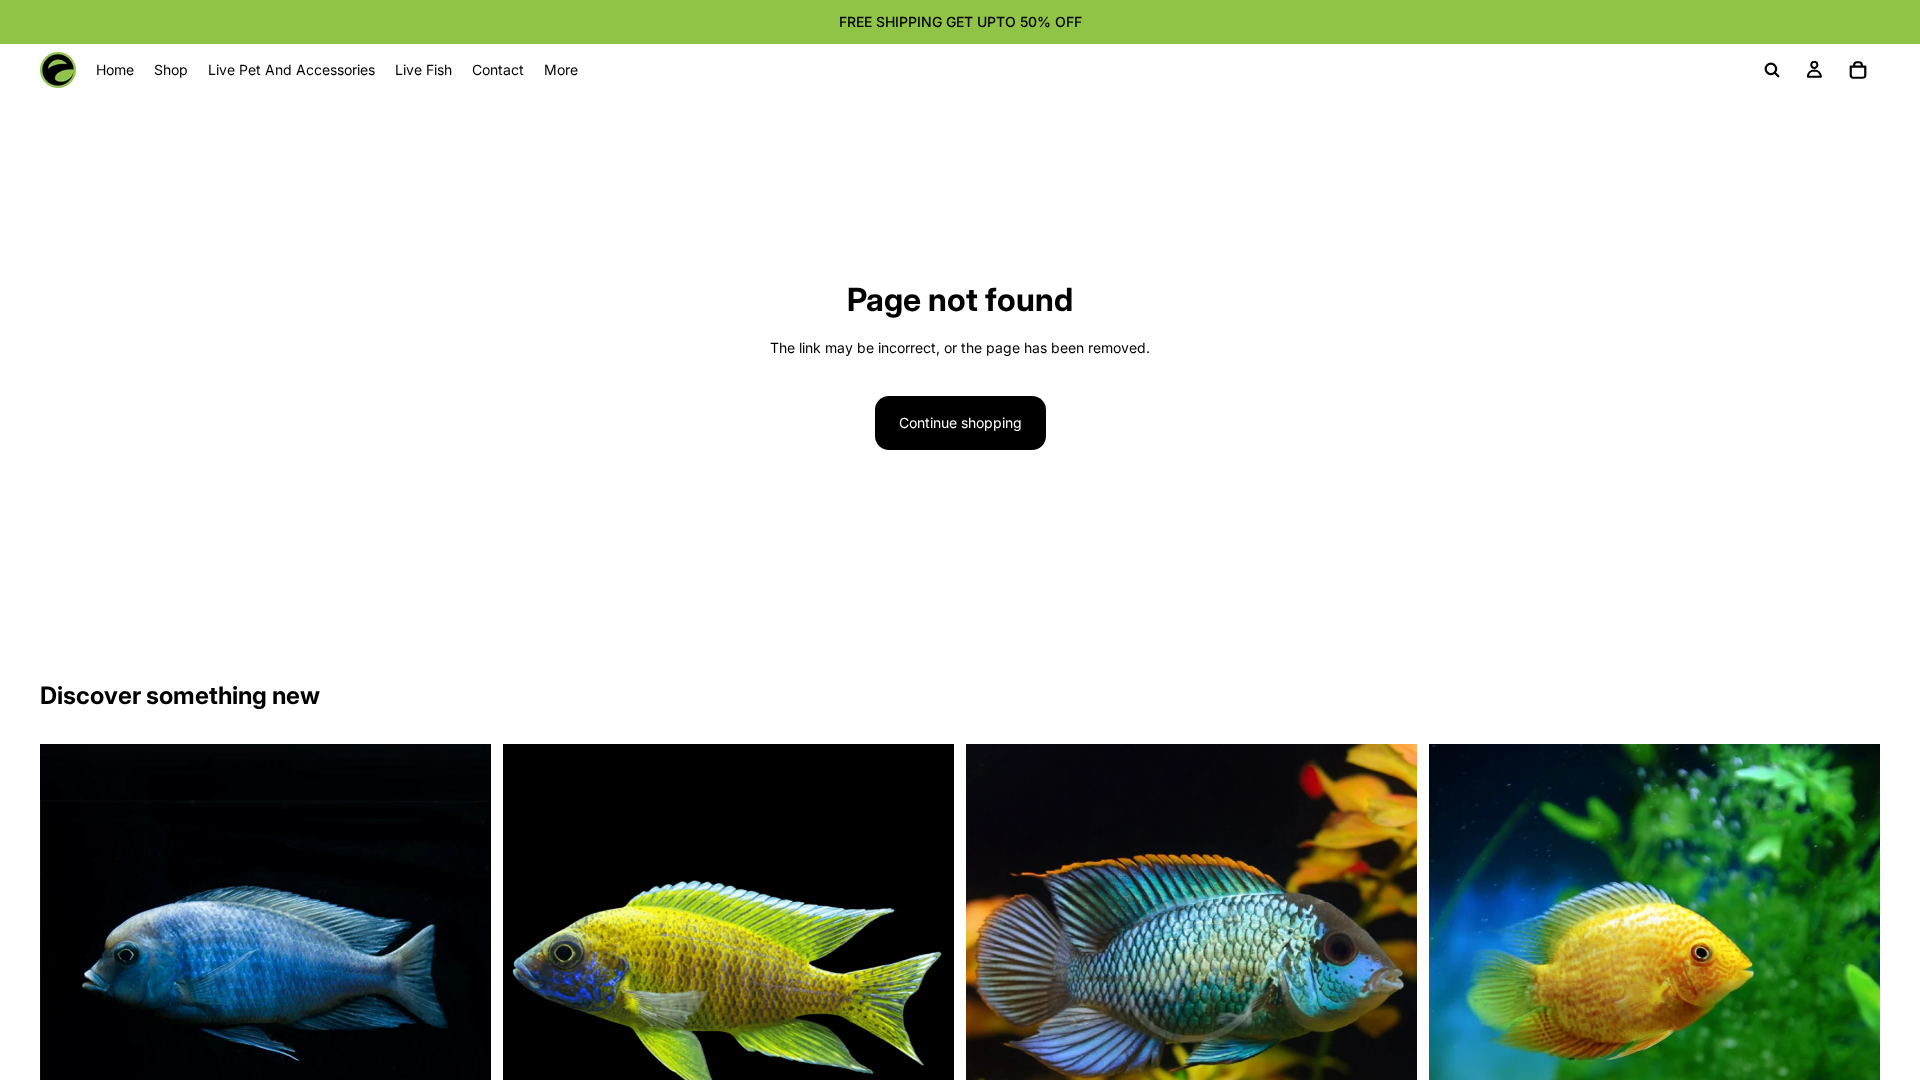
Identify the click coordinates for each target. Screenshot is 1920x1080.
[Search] (1772, 70)
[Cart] (1858, 70)
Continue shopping (960, 422)
